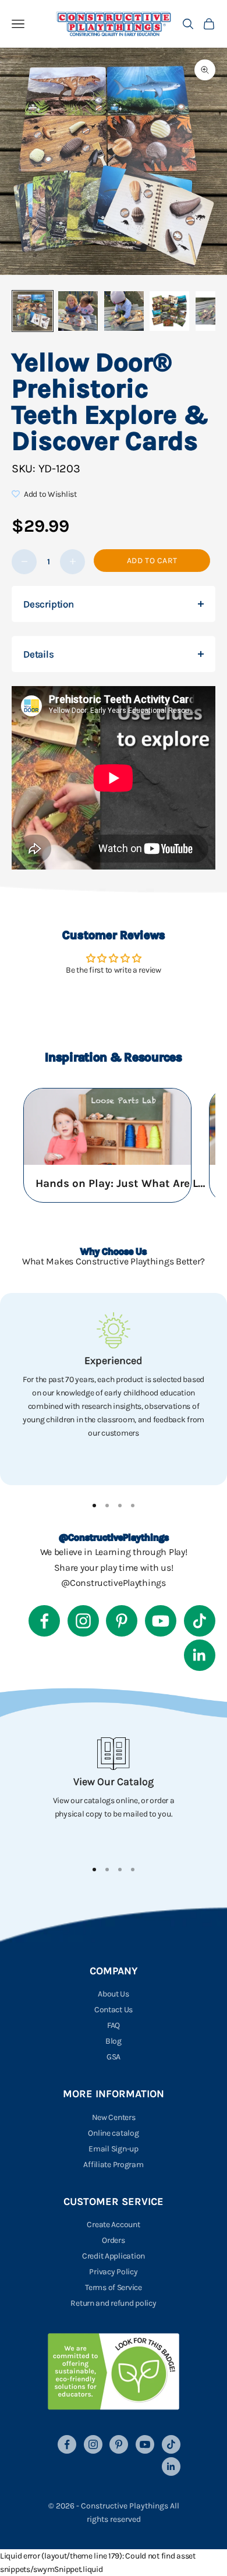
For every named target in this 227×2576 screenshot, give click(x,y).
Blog (114, 2041)
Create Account (113, 2225)
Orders (113, 2240)
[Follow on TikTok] (200, 1621)
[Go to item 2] (78, 311)
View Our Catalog (114, 1782)
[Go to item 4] (169, 311)
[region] (114, 1389)
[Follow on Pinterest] (122, 1621)
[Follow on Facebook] (44, 1621)
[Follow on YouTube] (161, 1621)
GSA (114, 2057)
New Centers (114, 2117)
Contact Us (114, 2010)
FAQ (114, 2025)
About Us (114, 1994)
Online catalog (113, 2133)
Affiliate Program (113, 2165)
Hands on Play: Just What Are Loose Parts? (123, 1183)
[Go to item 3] (124, 311)
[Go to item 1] (33, 311)
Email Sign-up (113, 2149)
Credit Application (114, 2256)
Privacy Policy (113, 2272)
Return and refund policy (113, 2303)
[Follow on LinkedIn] (200, 1655)
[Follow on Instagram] (83, 1621)
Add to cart (152, 561)
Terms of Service (114, 2287)
